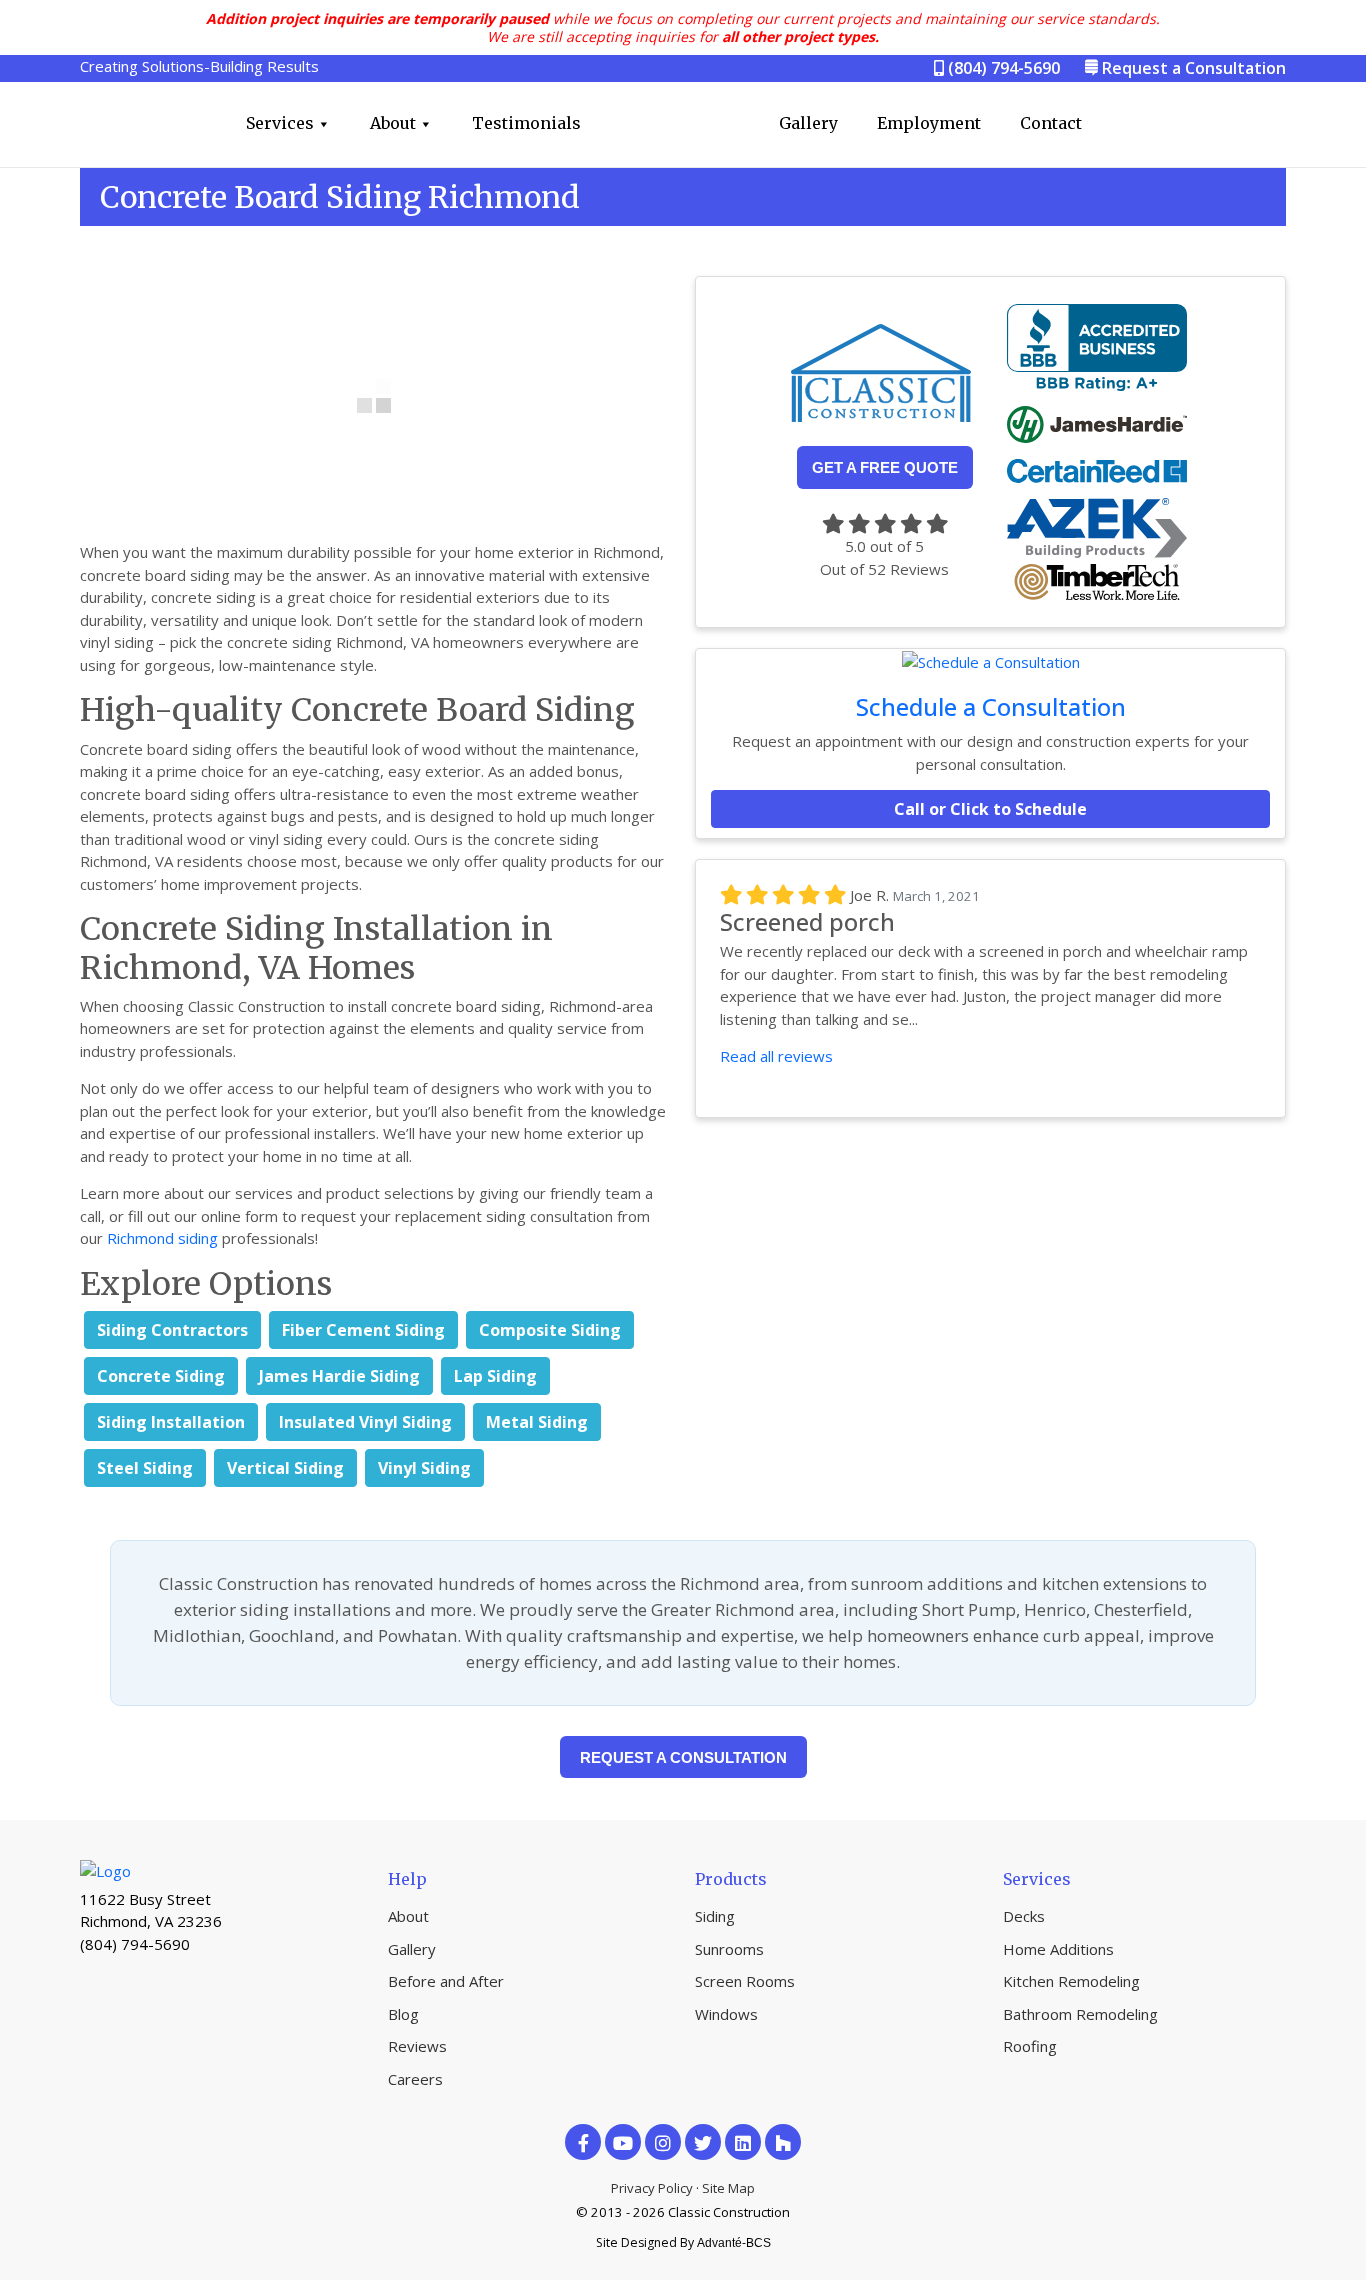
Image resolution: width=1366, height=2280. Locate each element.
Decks (1024, 1916)
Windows (726, 2014)
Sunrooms (729, 1949)
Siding (715, 1916)
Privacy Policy (652, 2188)
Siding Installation (171, 1422)
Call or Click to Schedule (990, 809)
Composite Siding (550, 1330)
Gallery (808, 123)
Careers (415, 2079)
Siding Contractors (172, 1330)
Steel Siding (145, 1468)
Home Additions (1058, 1949)
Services (280, 123)
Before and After (446, 1981)
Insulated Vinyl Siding (365, 1422)
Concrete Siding (161, 1376)
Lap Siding (495, 1376)
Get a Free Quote (885, 467)
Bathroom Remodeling (1080, 2014)
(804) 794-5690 (1002, 68)
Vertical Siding (285, 1468)
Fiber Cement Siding (363, 1330)
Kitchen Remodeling (1071, 1981)
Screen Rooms (745, 1981)
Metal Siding (537, 1422)
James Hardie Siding (339, 1376)
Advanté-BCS (734, 2243)
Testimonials (526, 123)
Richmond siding (162, 1238)
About (393, 123)
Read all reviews (776, 1056)
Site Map (728, 2188)
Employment (929, 123)
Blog (403, 2014)
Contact (1051, 123)
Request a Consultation (1194, 68)
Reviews (417, 2046)
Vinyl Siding (424, 1468)
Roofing (1030, 2046)
